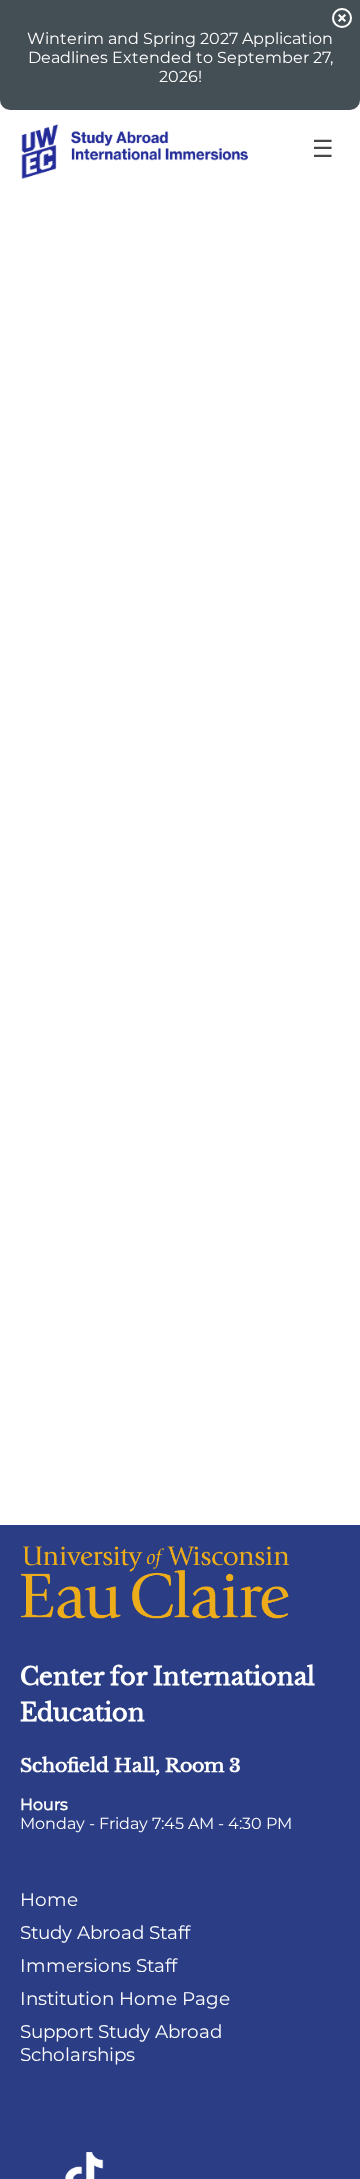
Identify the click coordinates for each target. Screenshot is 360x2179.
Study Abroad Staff (105, 1932)
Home (49, 1899)
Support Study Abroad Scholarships (121, 2043)
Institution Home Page (125, 1998)
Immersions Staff (98, 1965)
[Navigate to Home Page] (170, 150)
